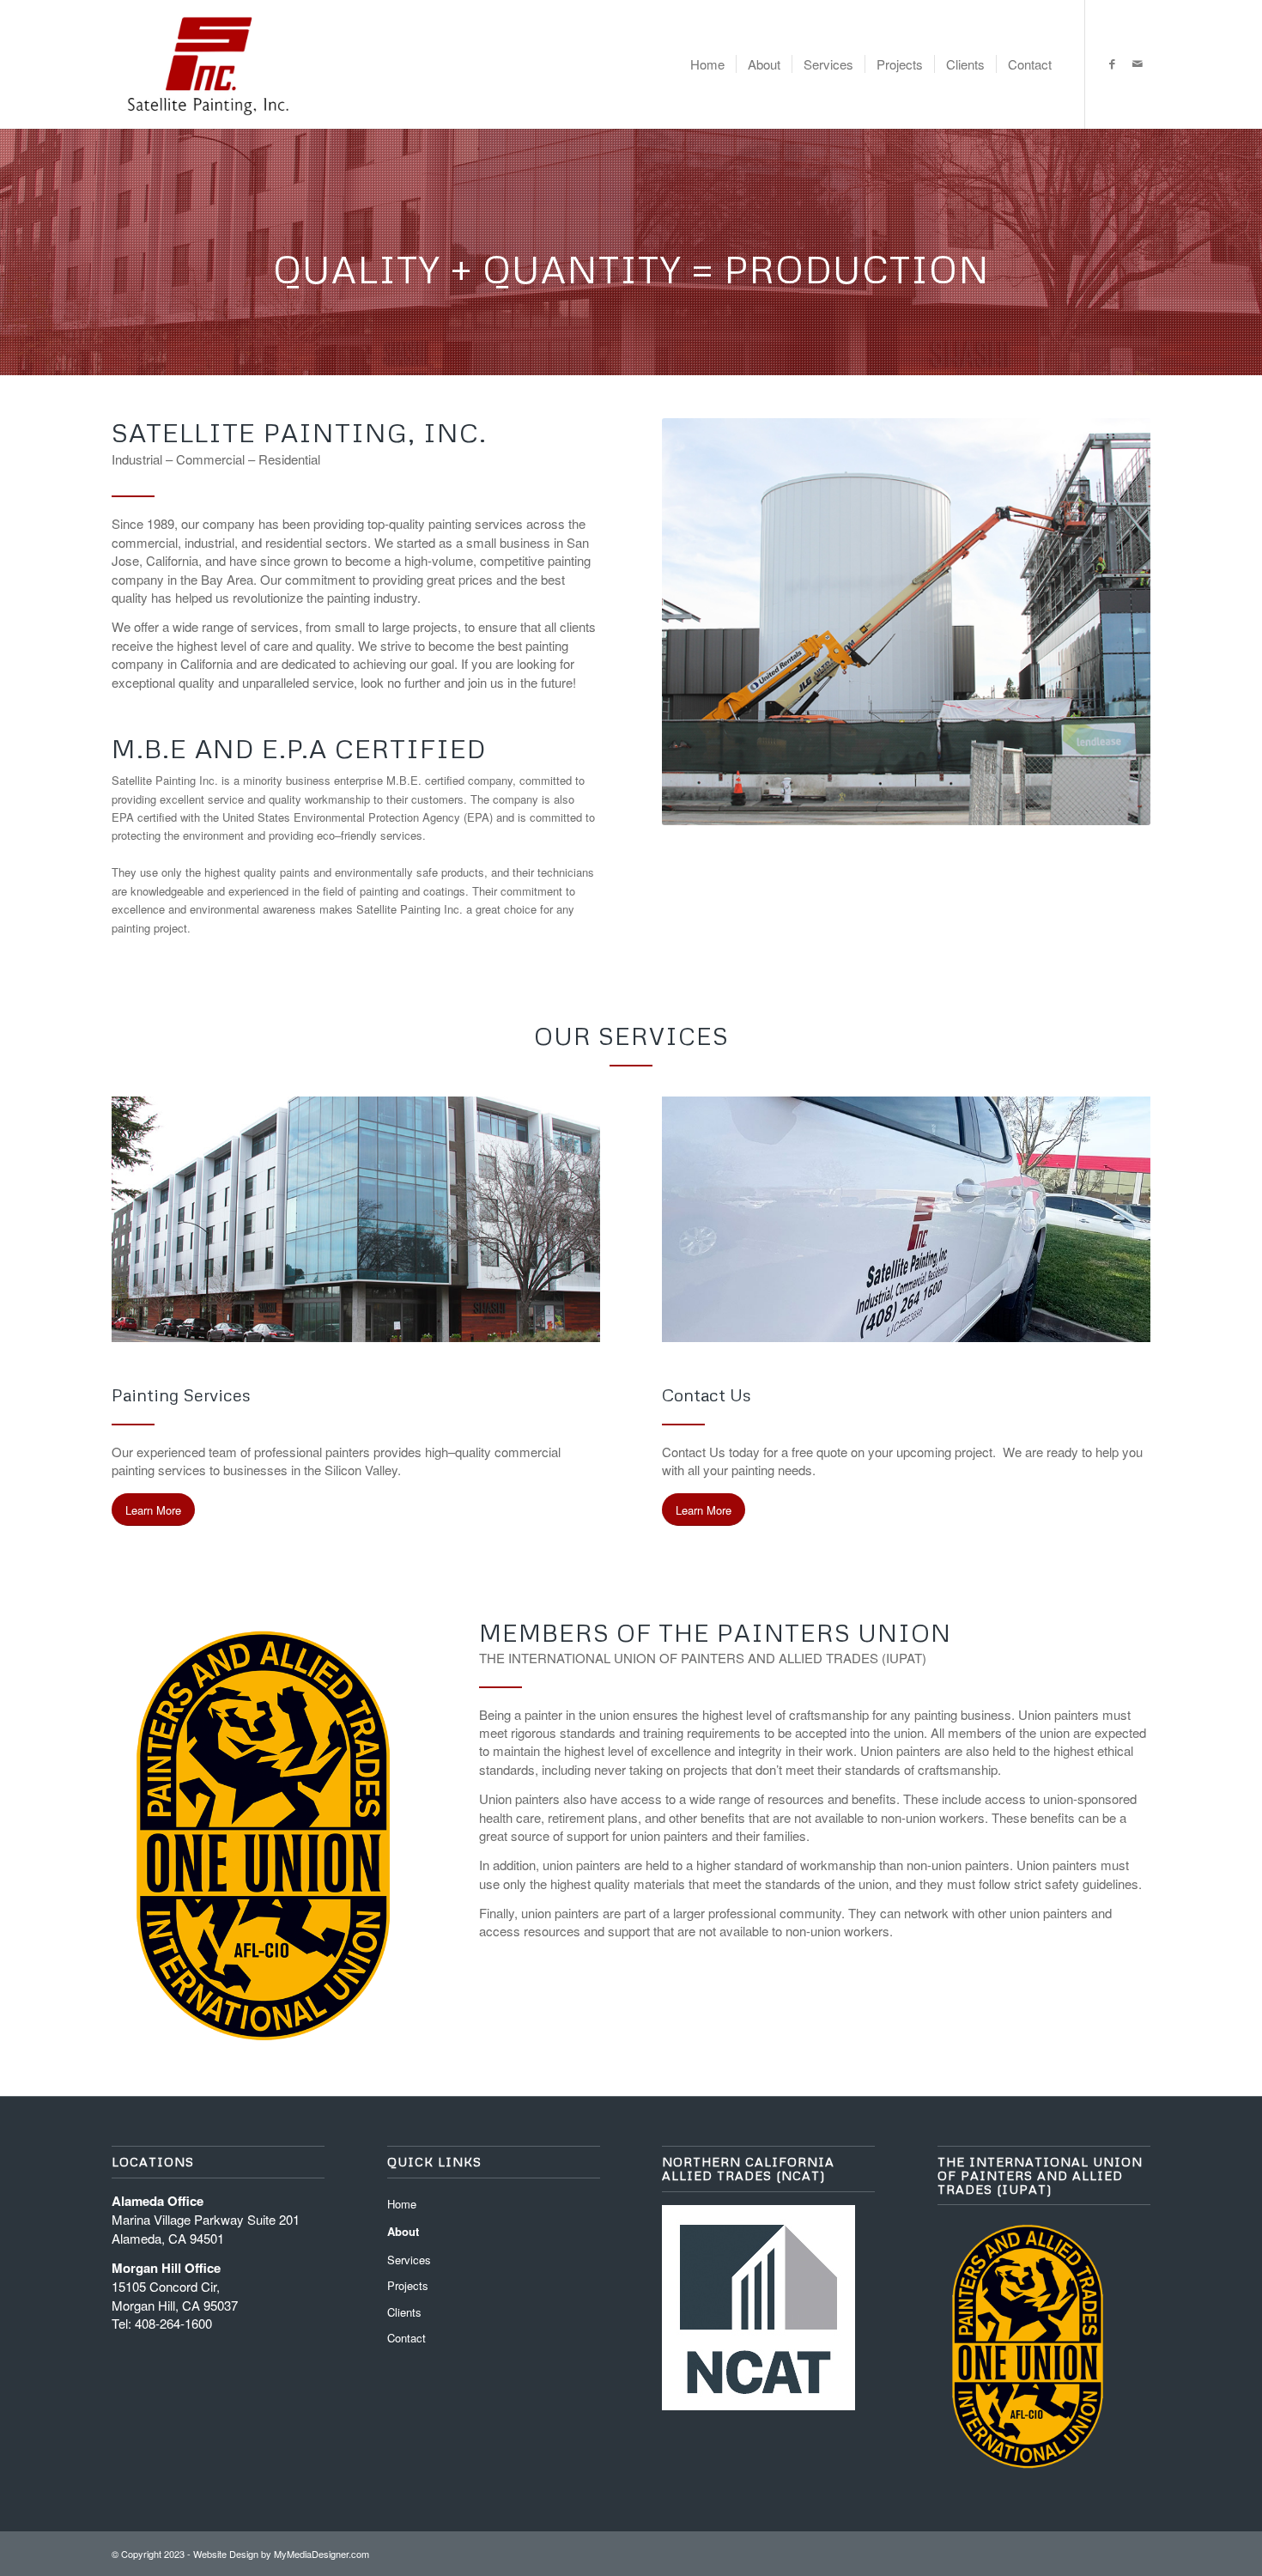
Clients (404, 2312)
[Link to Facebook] (1112, 64)
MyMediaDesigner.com (322, 2554)
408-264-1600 (173, 2323)
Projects (408, 2285)
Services (409, 2260)
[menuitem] (707, 64)
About (403, 2231)
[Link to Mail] (1138, 64)
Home (402, 2204)
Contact (407, 2338)
